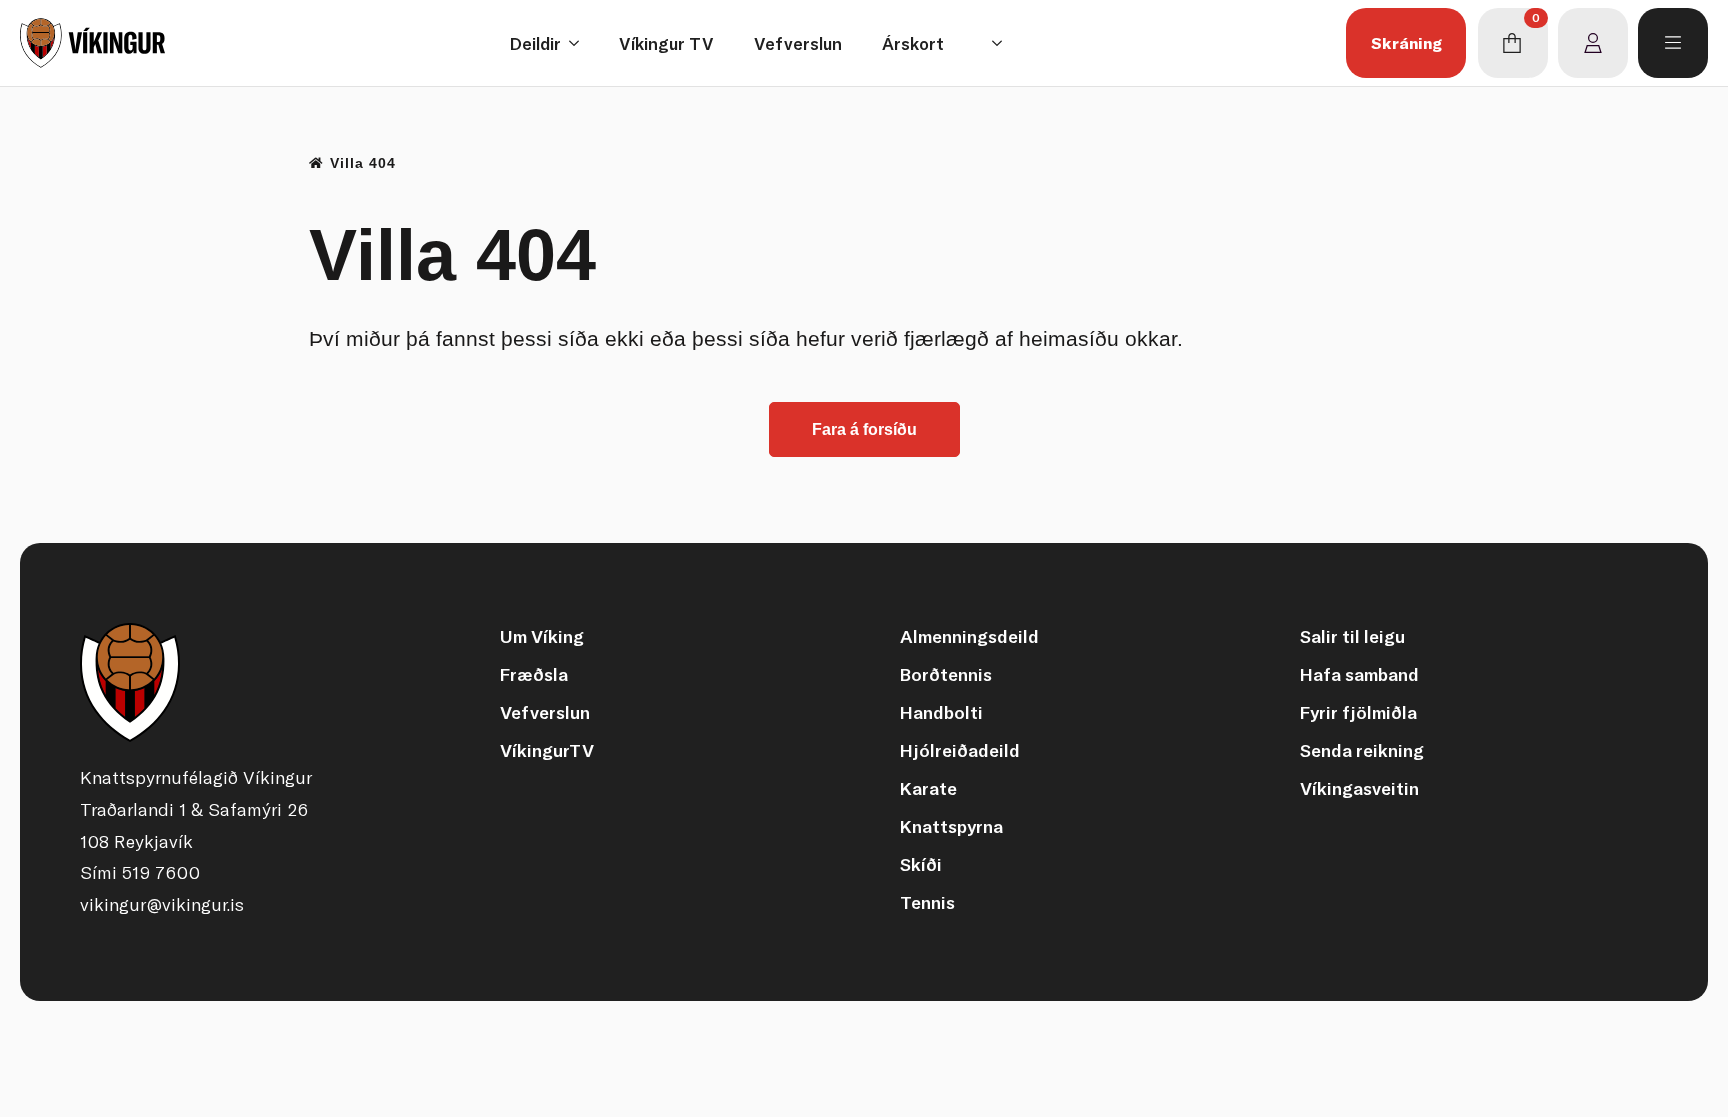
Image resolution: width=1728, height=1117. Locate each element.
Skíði (921, 864)
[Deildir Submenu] (580, 43)
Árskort (913, 43)
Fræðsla (534, 674)
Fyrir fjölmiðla (1358, 712)
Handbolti (941, 712)
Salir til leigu (1352, 636)
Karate (928, 788)
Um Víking (542, 636)
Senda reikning (1362, 750)
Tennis (927, 902)
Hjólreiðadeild (960, 750)
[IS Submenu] (1003, 43)
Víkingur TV (666, 43)
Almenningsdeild (969, 636)
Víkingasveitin (1359, 788)
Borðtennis (946, 674)
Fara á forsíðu (864, 429)
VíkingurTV (547, 750)
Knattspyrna (951, 826)
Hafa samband (1359, 674)
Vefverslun (798, 43)
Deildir (535, 43)
